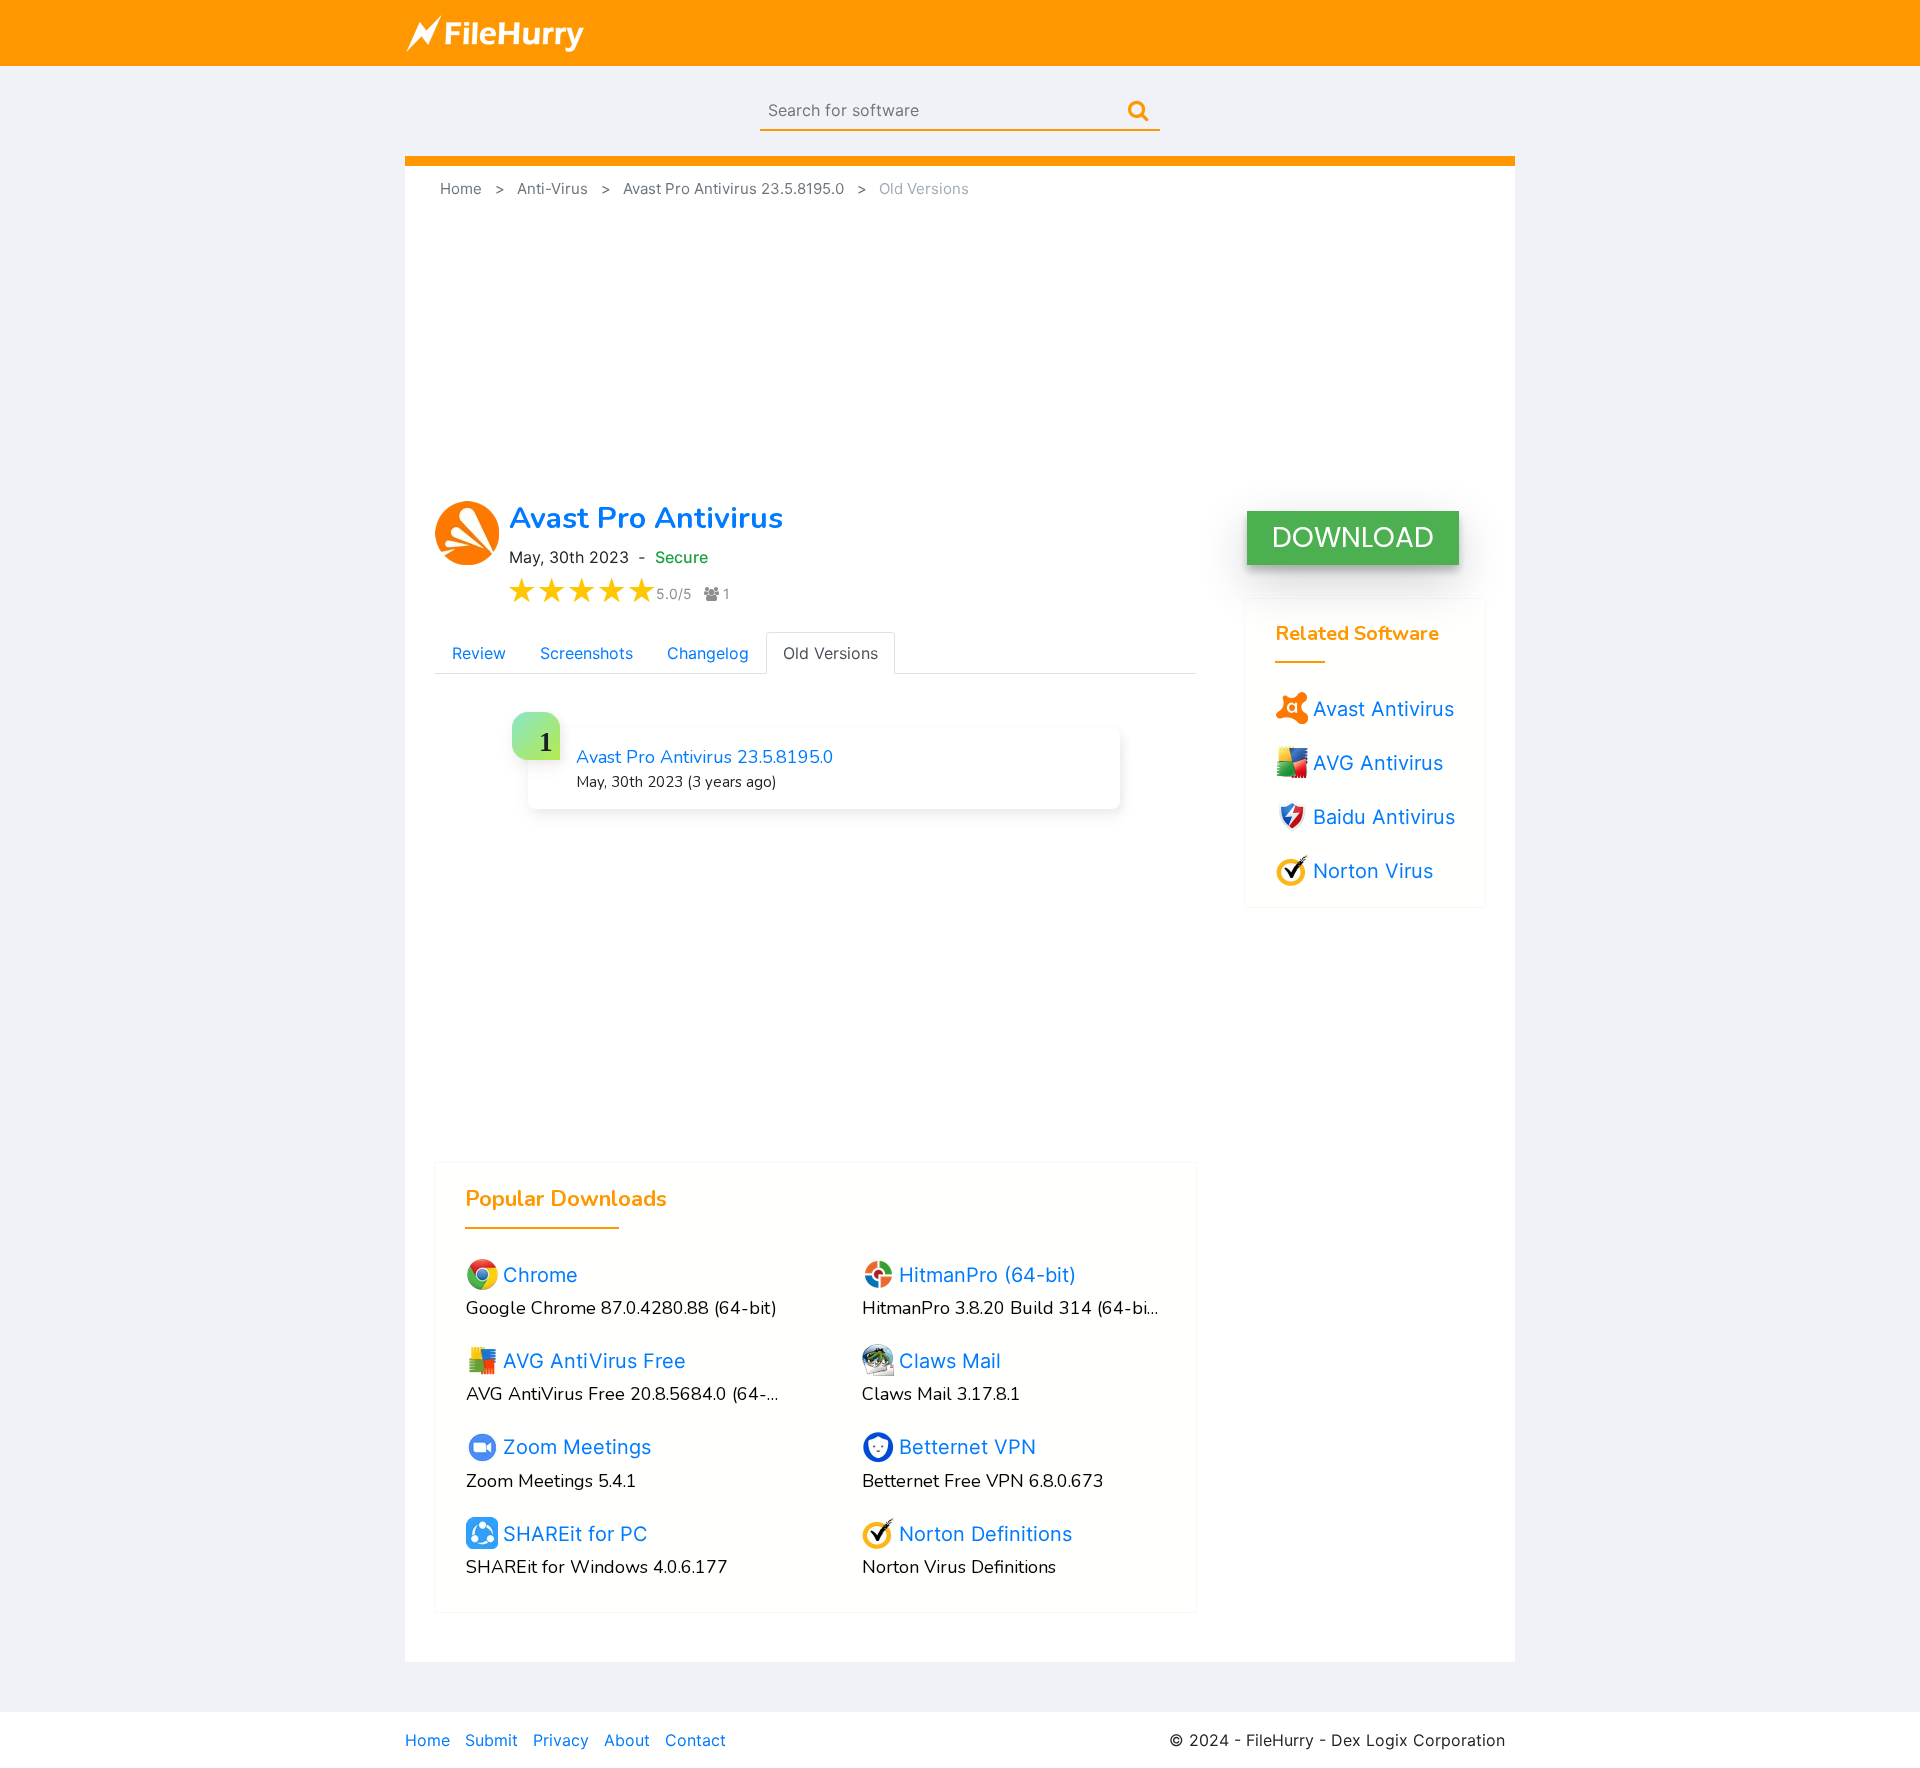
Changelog (708, 653)
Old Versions (830, 653)
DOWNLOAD (1353, 537)
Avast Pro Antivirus (646, 518)
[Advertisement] (960, 351)
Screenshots (586, 653)
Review (479, 653)
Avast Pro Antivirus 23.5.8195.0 (705, 757)
